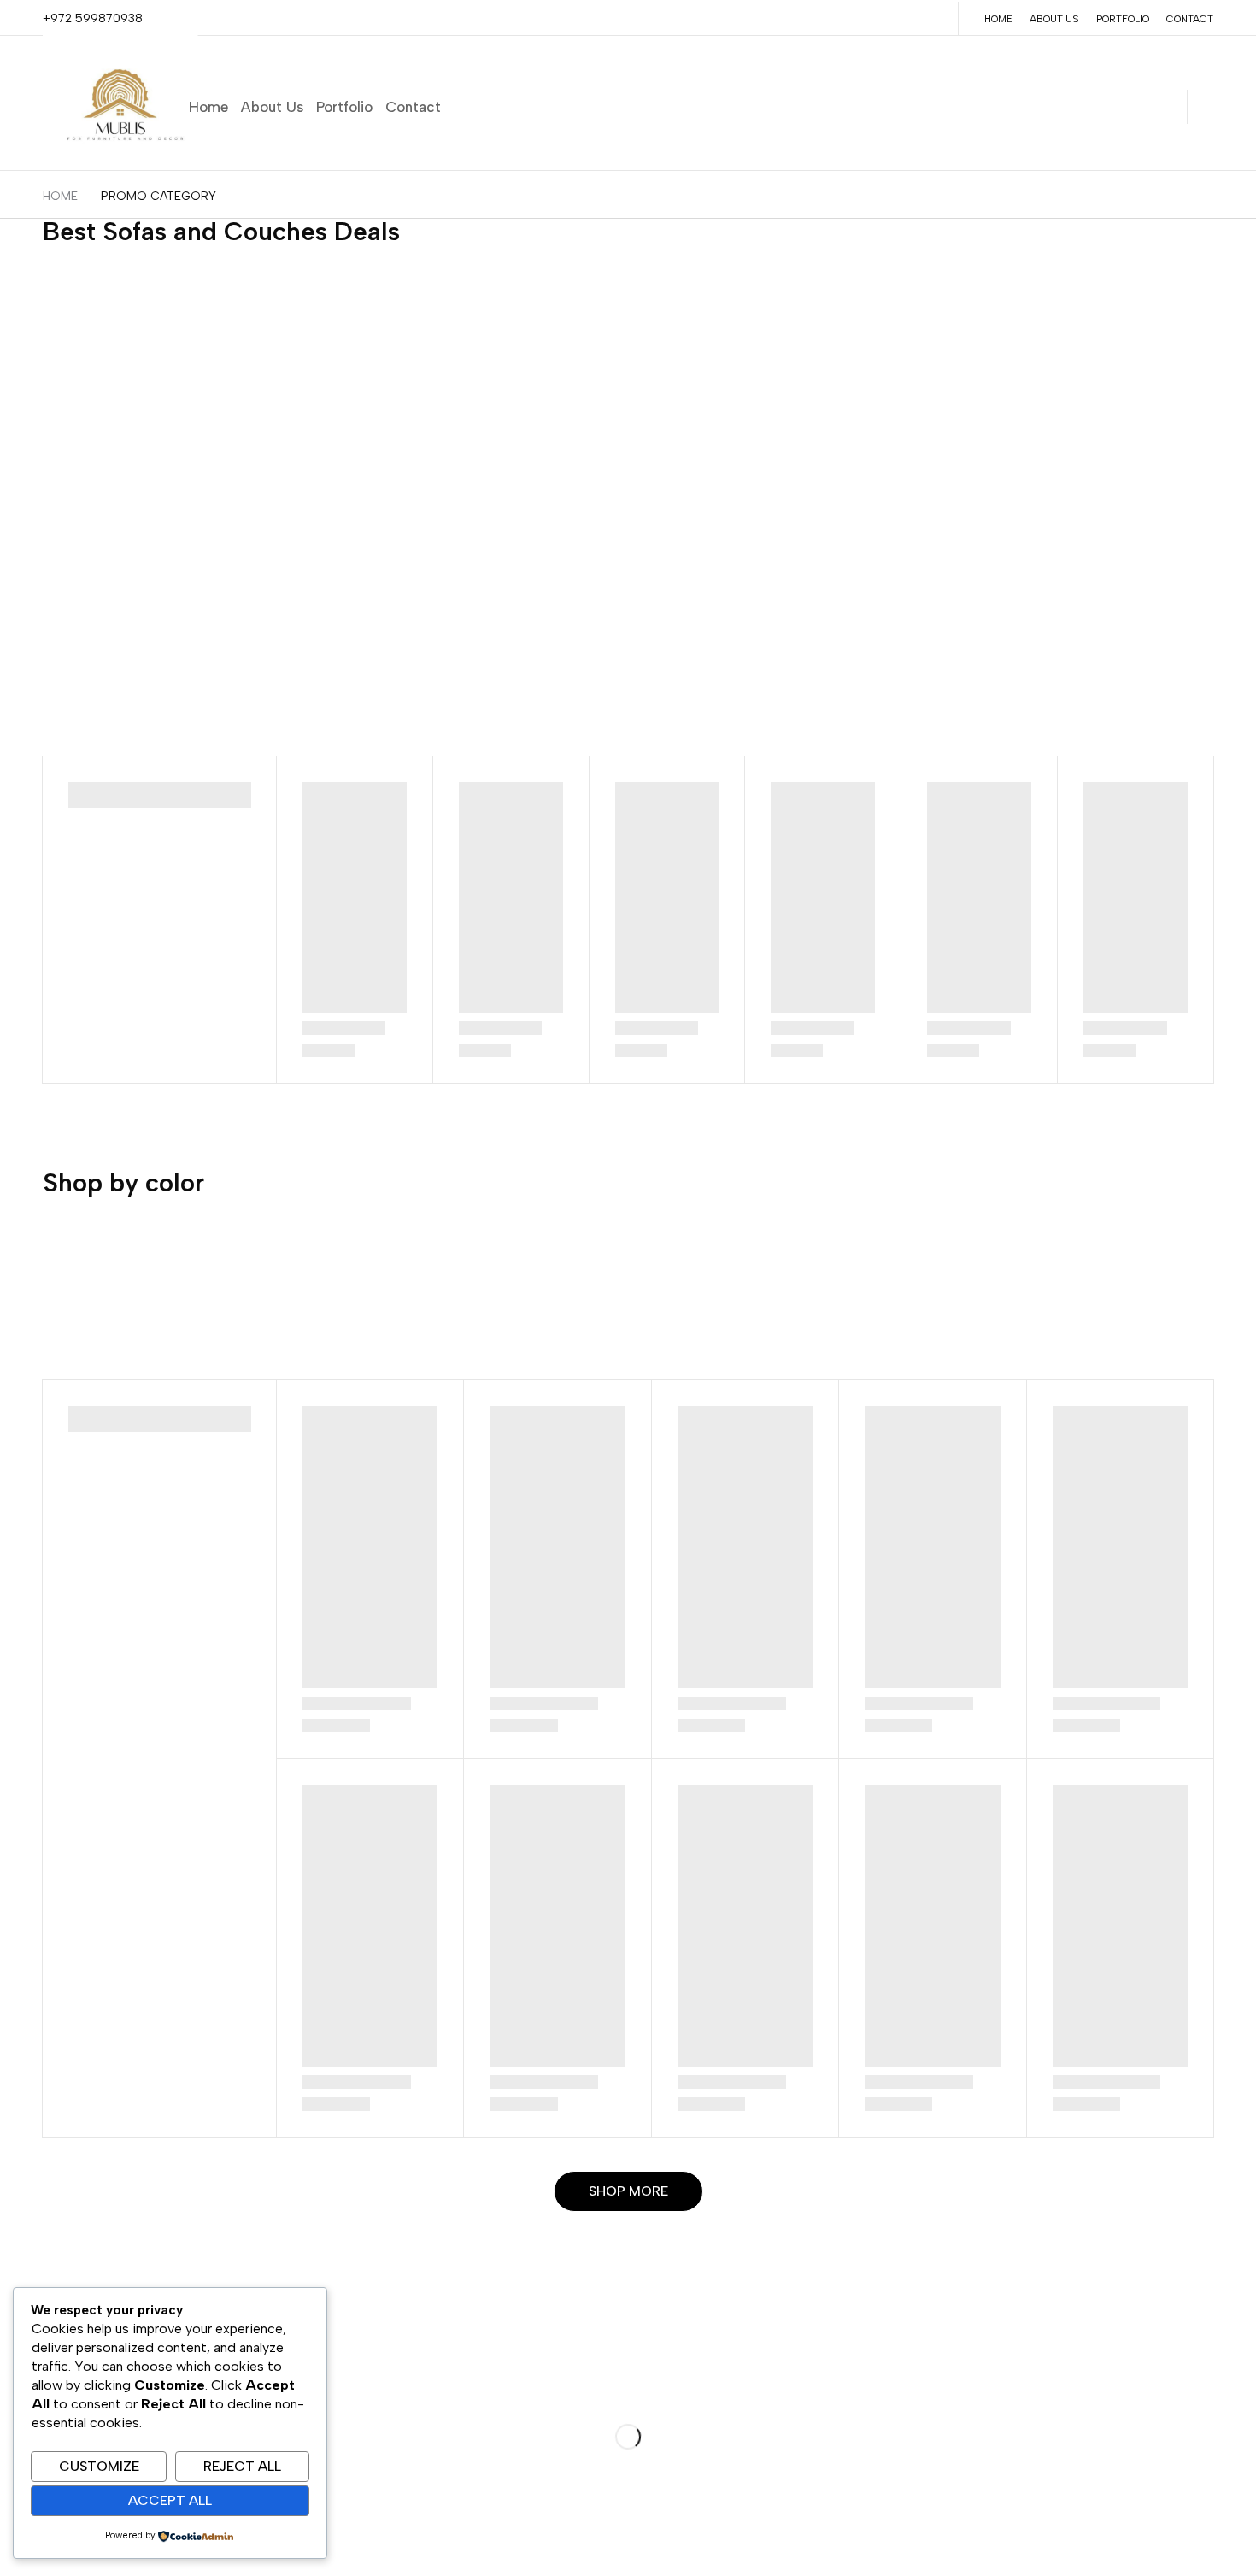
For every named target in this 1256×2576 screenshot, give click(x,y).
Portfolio (1123, 19)
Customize (99, 2466)
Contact (1190, 19)
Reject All (242, 2466)
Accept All (170, 2500)
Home (998, 19)
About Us (1054, 19)
